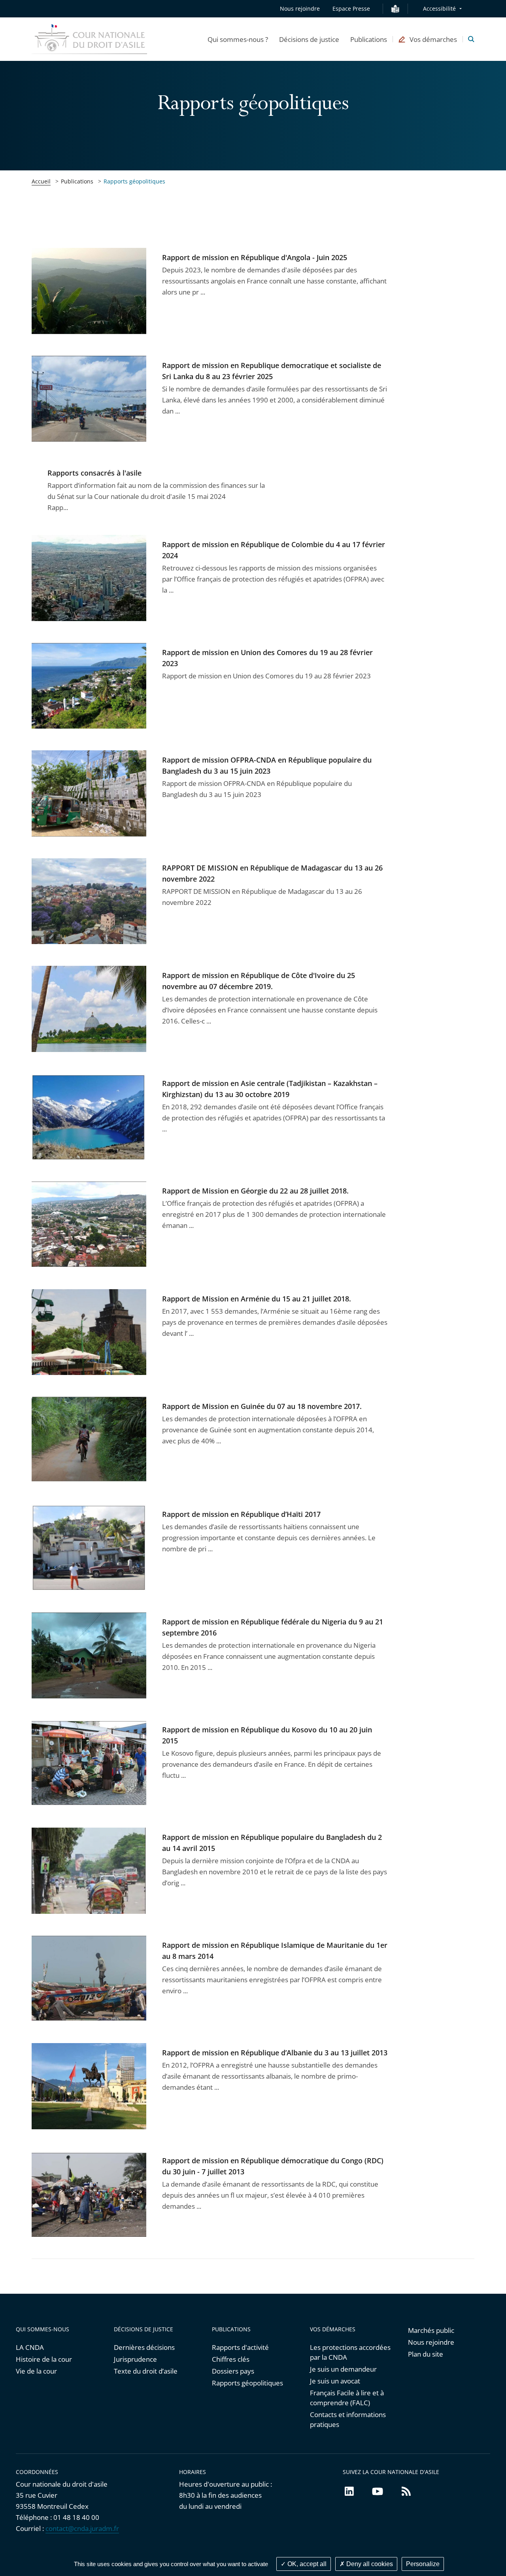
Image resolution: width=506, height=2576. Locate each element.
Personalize (423, 2564)
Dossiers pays (233, 2371)
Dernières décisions (144, 2347)
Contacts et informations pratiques (348, 2419)
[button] (238, 39)
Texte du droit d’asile (146, 2371)
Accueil (41, 181)
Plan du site (426, 2354)
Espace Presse (351, 8)
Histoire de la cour (44, 2359)
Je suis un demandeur (343, 2369)
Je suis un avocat (335, 2381)
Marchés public (431, 2330)
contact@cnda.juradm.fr (82, 2528)
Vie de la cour (36, 2371)
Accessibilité (439, 8)
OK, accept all (306, 2564)
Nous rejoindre (300, 8)
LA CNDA (30, 2347)
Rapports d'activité (240, 2347)
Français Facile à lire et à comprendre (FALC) (347, 2398)
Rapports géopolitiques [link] (134, 181)
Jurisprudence (135, 2359)
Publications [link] (77, 181)
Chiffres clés (231, 2359)
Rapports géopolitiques (247, 2383)
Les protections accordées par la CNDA (350, 2352)
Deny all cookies (369, 2564)
